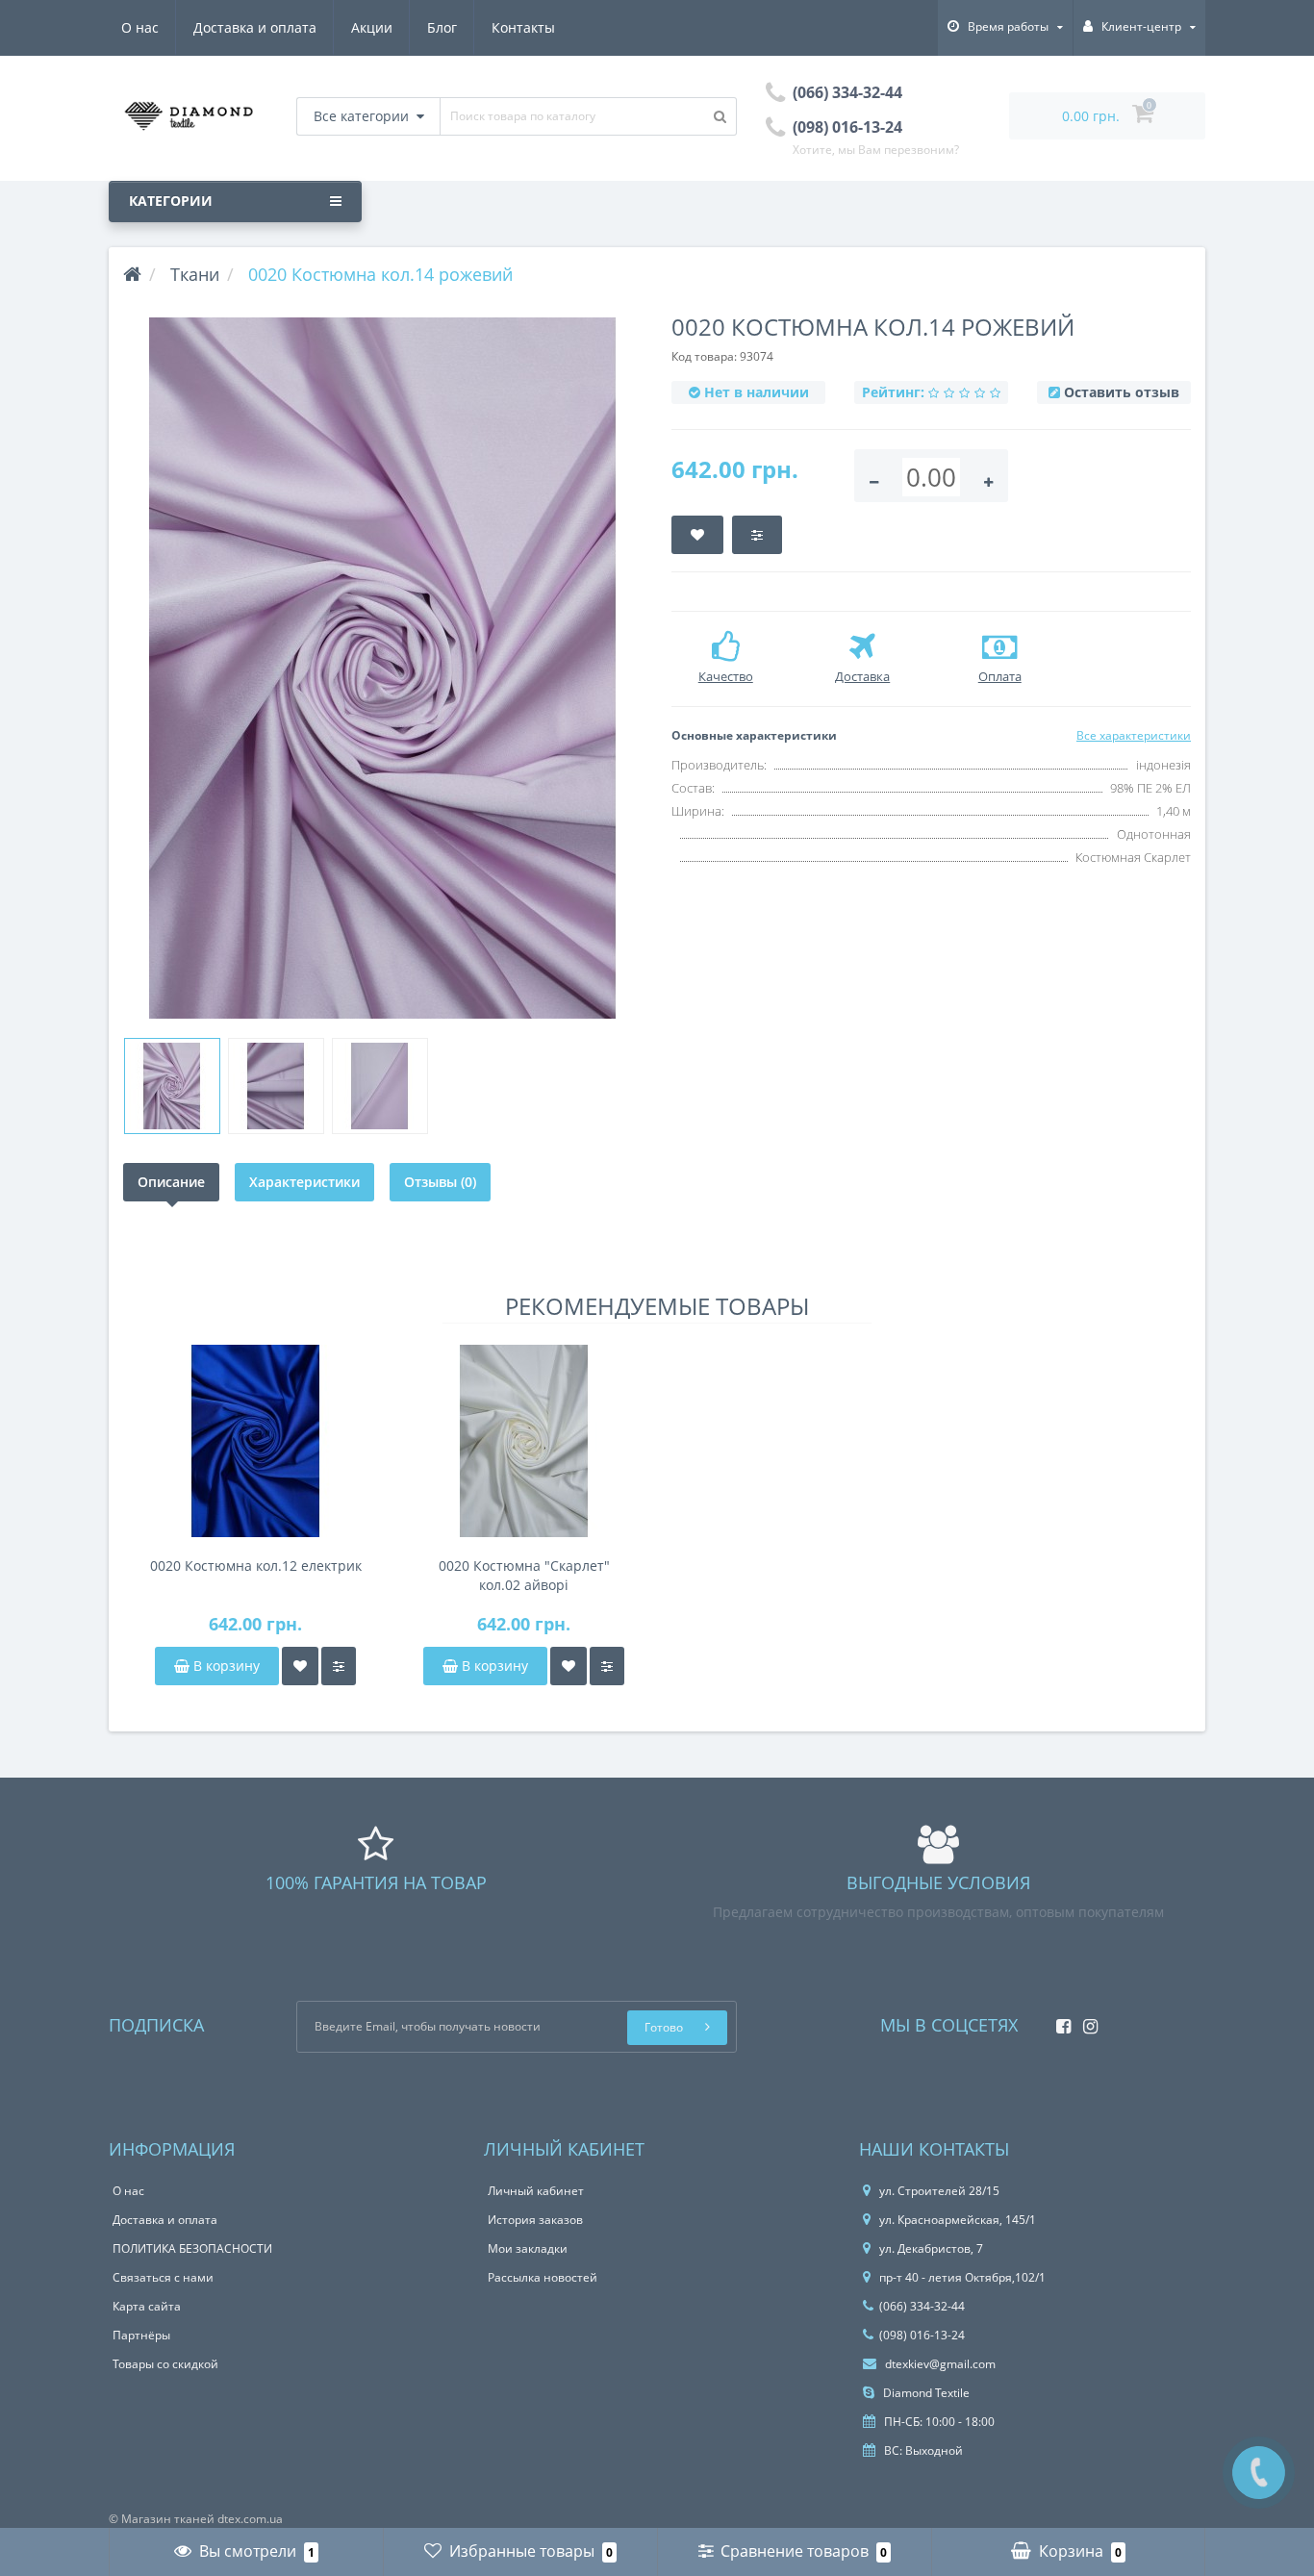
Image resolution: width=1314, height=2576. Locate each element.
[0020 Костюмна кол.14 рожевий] (383, 668)
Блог (442, 27)
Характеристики (304, 1182)
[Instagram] (1086, 2020)
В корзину (225, 1666)
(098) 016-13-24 (922, 2335)
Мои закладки (528, 2248)
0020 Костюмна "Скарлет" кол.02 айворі (524, 1575)
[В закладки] (300, 1666)
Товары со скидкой (165, 2364)
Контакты (523, 27)
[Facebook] (1059, 2020)
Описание (171, 1182)
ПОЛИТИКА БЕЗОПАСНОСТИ (192, 2248)
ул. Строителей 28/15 (939, 2191)
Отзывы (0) (440, 1182)
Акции (372, 27)
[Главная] (132, 274)
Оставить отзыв (1122, 392)
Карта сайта (147, 2306)
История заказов (535, 2220)
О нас (140, 27)
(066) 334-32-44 (922, 2306)
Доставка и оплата (255, 27)
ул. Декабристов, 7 (931, 2248)
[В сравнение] (339, 1666)
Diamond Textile (925, 2393)
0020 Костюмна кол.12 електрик (256, 1566)
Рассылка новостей (543, 2277)
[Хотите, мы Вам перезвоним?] (1259, 2473)
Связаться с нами (163, 2277)
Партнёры (141, 2335)
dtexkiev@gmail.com (939, 2364)
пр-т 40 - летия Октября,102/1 (962, 2277)
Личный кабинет (536, 2191)
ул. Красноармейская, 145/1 (958, 2220)
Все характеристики (1134, 735)
